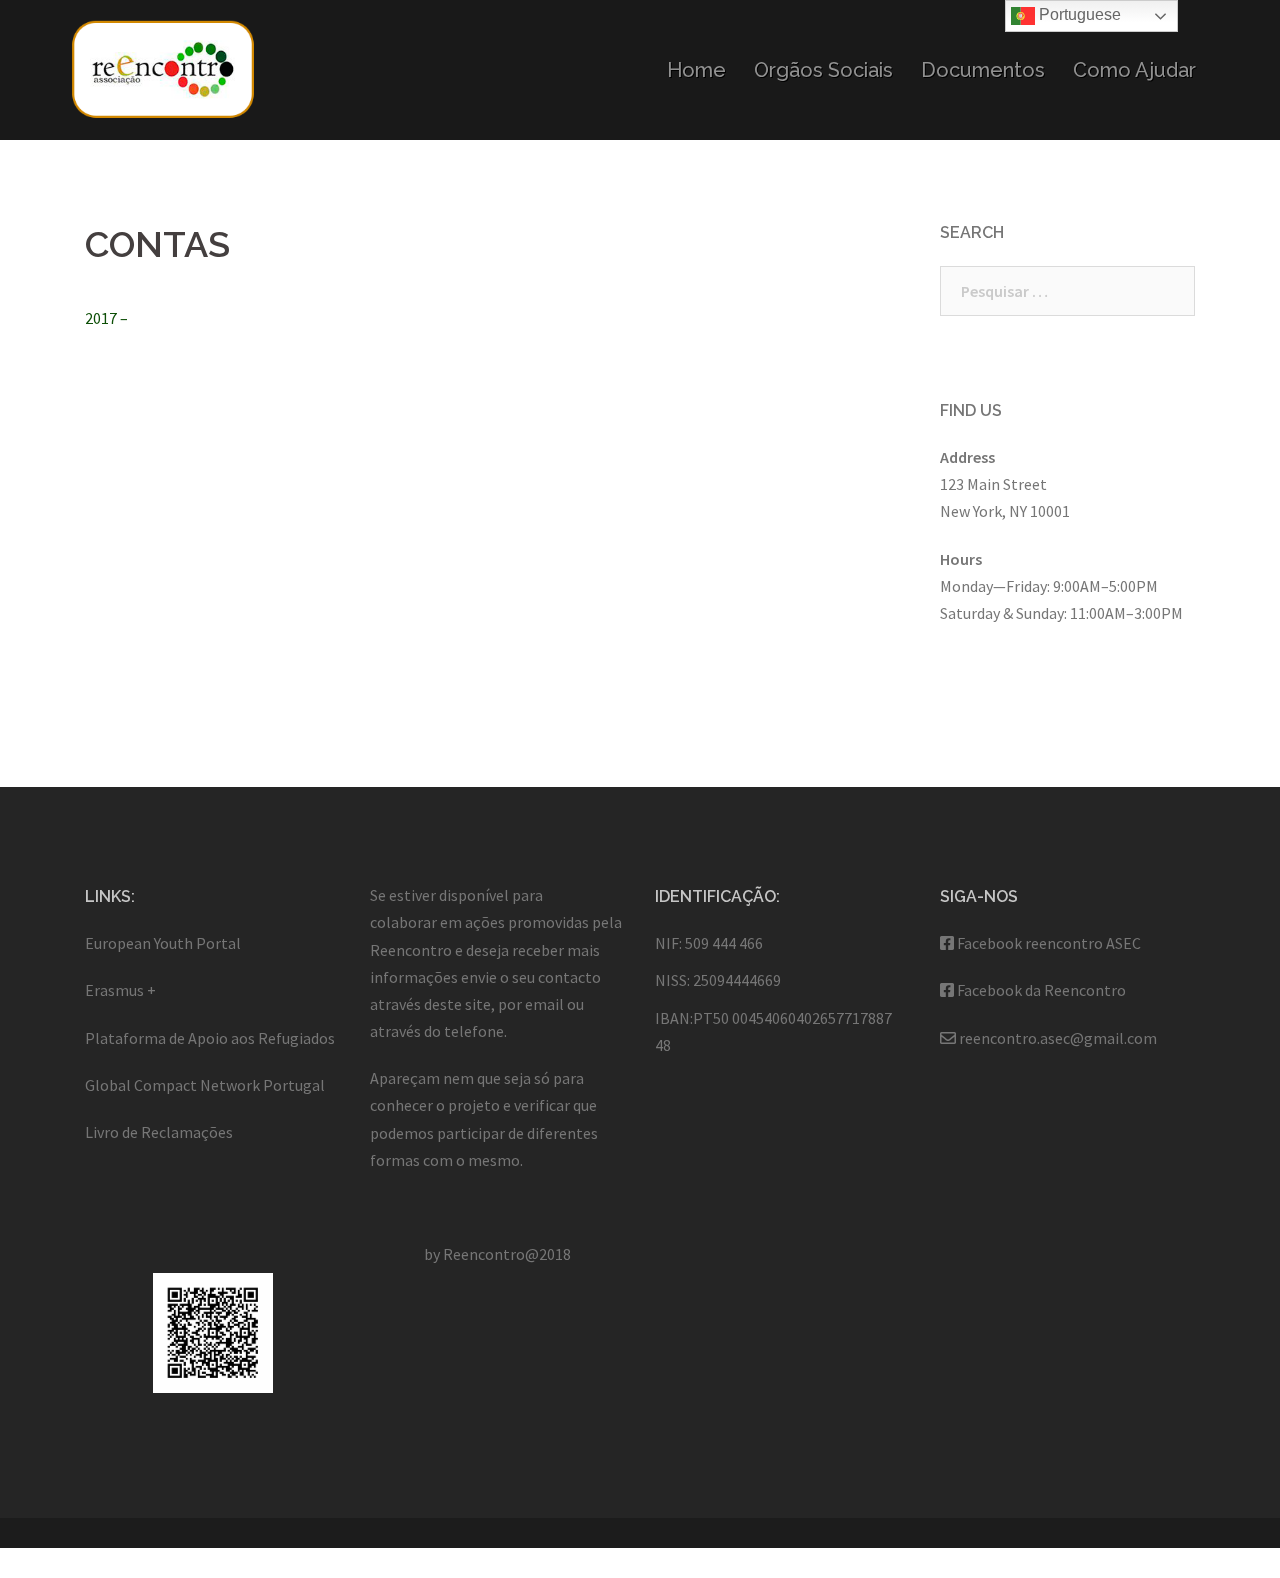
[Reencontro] (163, 68)
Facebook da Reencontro (1041, 990)
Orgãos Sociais (823, 70)
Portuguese (1078, 14)
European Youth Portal (163, 943)
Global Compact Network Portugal (205, 1085)
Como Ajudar (1134, 70)
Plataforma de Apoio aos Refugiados (210, 1038)
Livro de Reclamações (159, 1132)
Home (696, 70)
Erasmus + (120, 990)
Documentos (983, 70)
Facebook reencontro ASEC (1049, 943)
